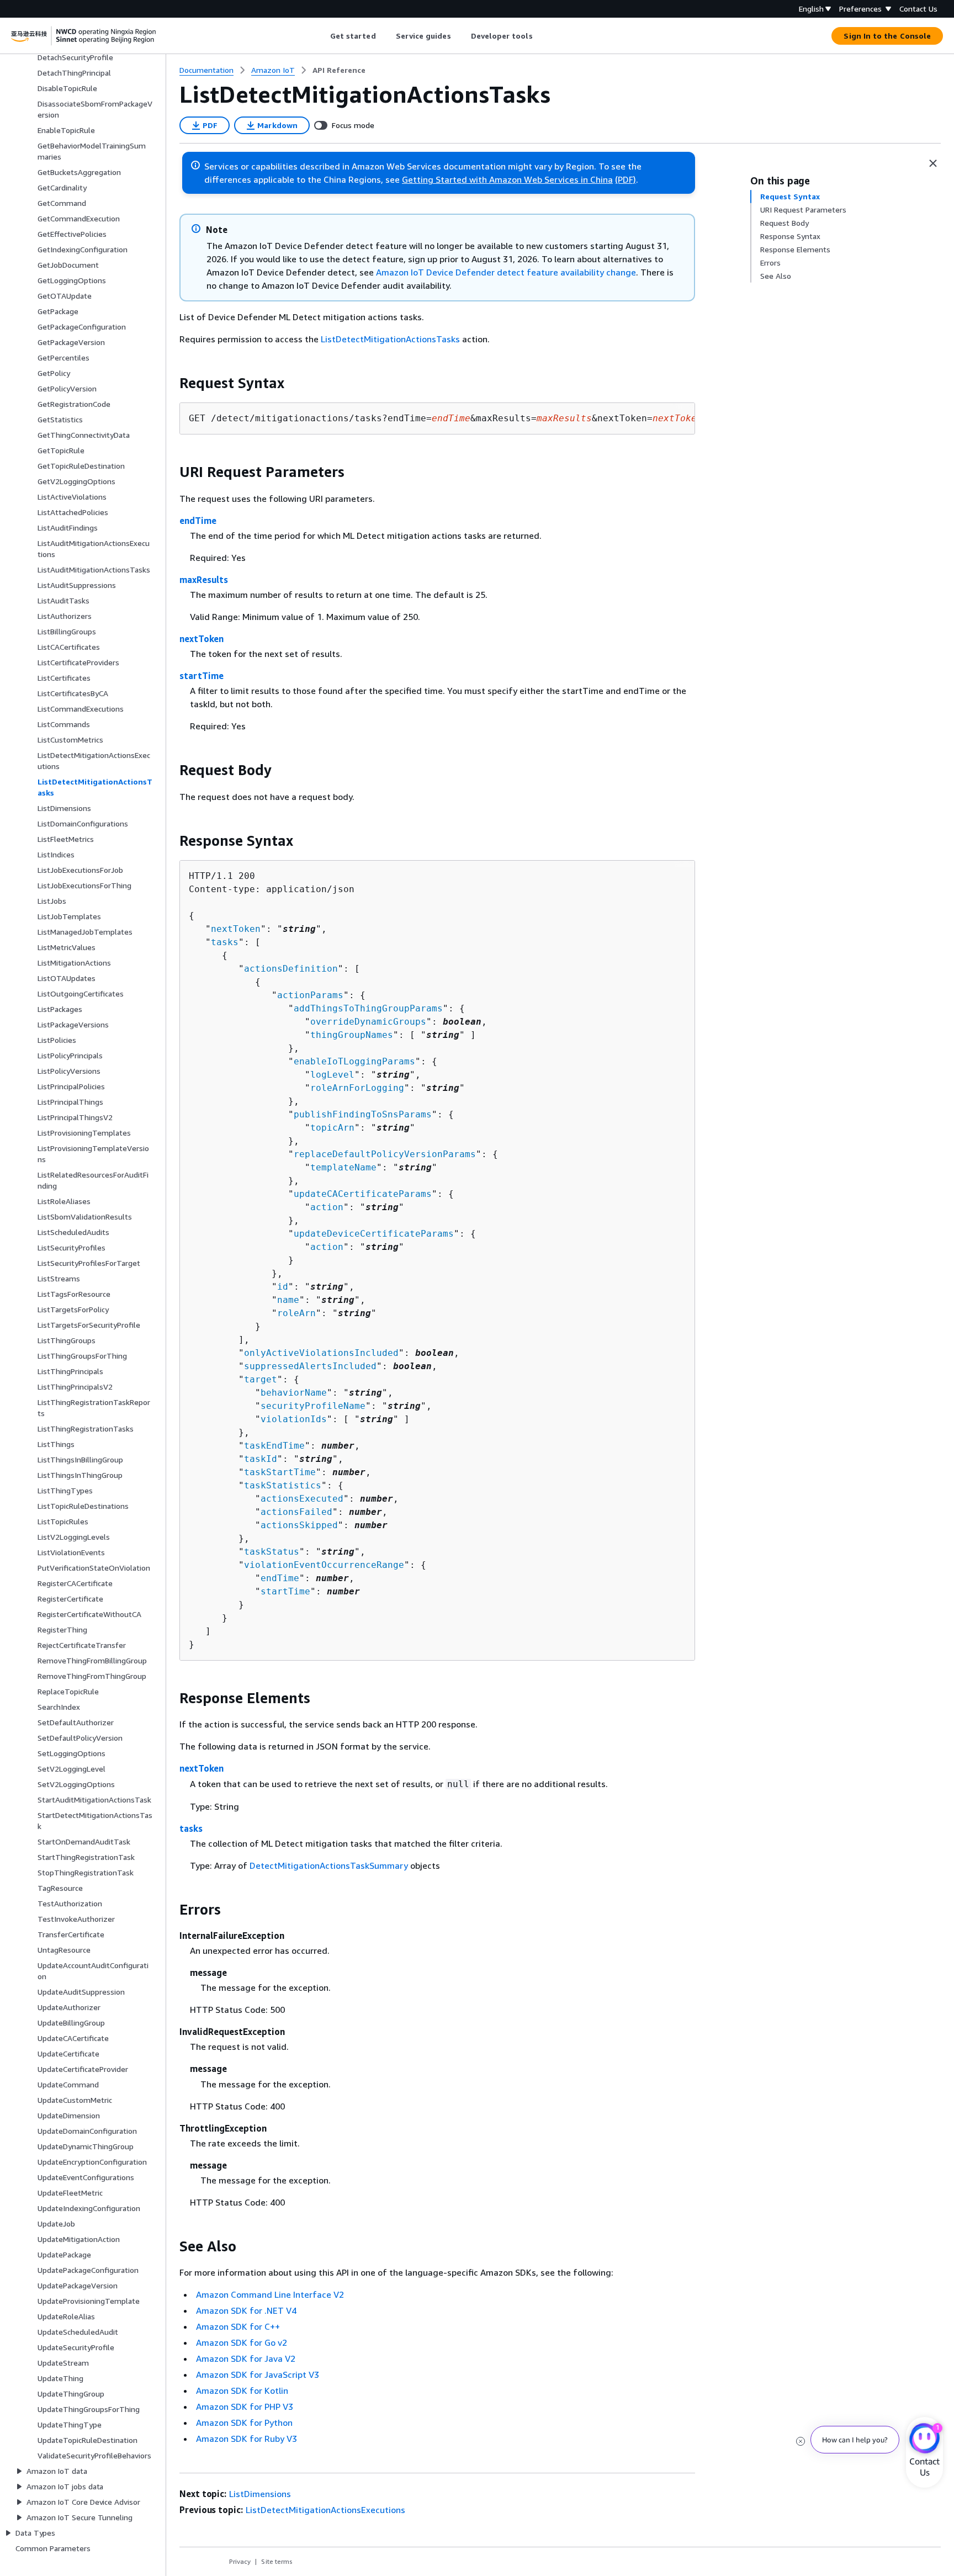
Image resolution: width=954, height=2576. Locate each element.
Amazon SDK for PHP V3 (245, 2407)
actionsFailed (296, 1512)
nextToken (202, 639)
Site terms (277, 2561)
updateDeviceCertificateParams (374, 1234)
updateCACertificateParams (363, 1194)
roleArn (296, 1313)
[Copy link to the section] (171, 383)
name (288, 1300)
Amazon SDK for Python (244, 2423)
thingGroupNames (352, 1035)
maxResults (204, 580)
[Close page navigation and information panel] (933, 163)
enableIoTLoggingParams (354, 1061)
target (261, 1379)
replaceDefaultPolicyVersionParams (385, 1154)
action (327, 1207)
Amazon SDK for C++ (238, 2326)
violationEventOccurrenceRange (324, 1565)
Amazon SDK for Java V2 (246, 2358)
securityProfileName (313, 1406)
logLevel (332, 1075)
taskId (261, 1459)
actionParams (310, 995)
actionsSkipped (299, 1525)
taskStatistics (283, 1485)
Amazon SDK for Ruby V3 (247, 2439)
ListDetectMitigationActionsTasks (390, 339)
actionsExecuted (302, 1499)
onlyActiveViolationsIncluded (321, 1353)
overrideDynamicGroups (368, 1022)
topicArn (332, 1128)
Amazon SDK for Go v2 (242, 2342)
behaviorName (294, 1393)
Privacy (240, 2561)
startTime (202, 676)
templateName (343, 1167)
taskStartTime (280, 1472)
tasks (225, 942)
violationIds (294, 1419)
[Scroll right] (541, 36)
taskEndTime (274, 1446)
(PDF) (626, 179)
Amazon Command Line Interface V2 (270, 2294)
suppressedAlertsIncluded (310, 1366)
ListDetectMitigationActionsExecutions (325, 2510)
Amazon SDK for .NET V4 (246, 2310)
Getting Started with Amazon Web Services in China (507, 179)
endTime (198, 521)
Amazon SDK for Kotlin (242, 2391)
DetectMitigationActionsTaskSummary (329, 1865)
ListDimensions (260, 2494)
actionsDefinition (291, 969)
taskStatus (272, 1552)
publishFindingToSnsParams (363, 1114)
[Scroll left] (322, 36)
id (283, 1287)
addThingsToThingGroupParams (368, 1008)
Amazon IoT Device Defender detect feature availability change (506, 272)
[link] (339, 70)
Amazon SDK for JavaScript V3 (258, 2374)
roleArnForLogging (357, 1088)
